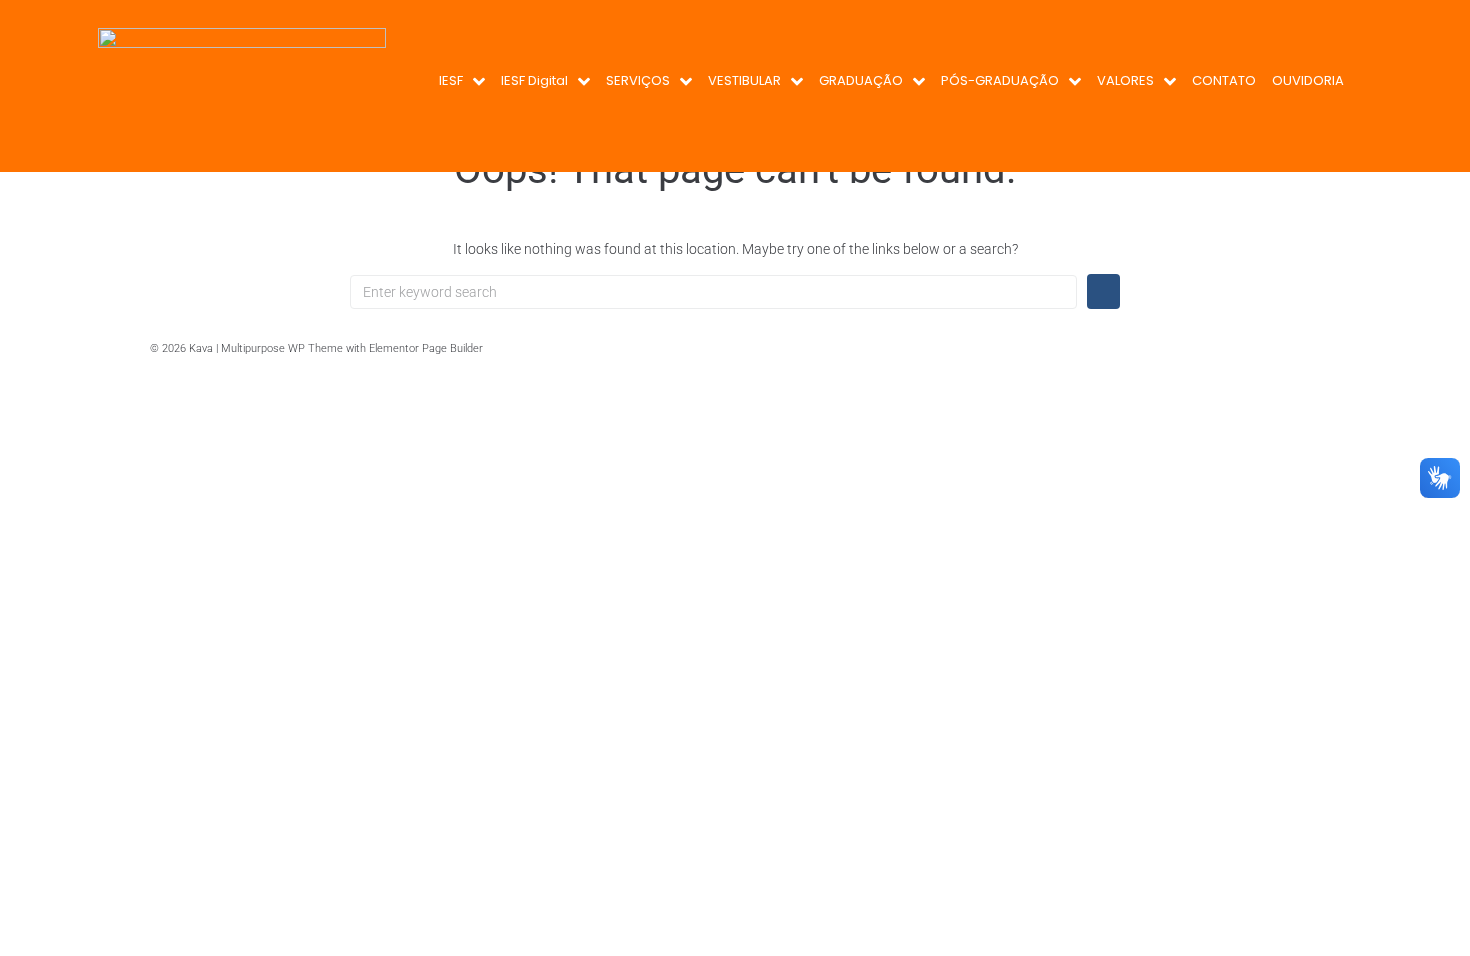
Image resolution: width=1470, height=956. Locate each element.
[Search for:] (713, 292)
